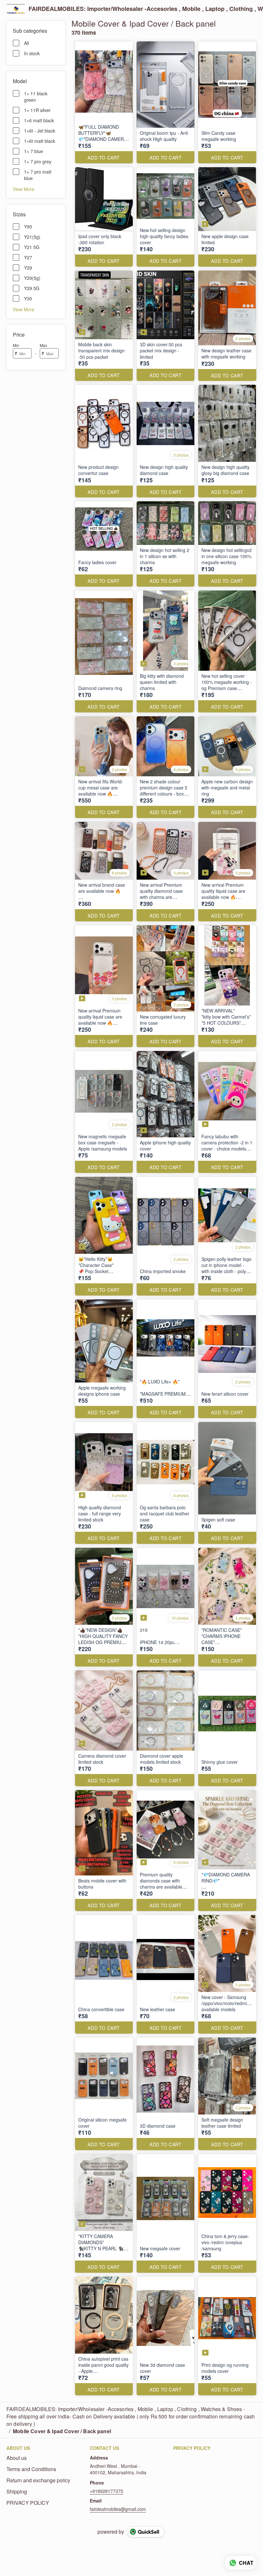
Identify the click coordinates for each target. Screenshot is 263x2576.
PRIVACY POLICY (28, 2503)
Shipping (17, 2492)
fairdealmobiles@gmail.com (118, 2509)
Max (43, 345)
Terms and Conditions (31, 2469)
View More (24, 189)
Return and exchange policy (38, 2480)
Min (16, 345)
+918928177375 (106, 2491)
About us (17, 2458)
